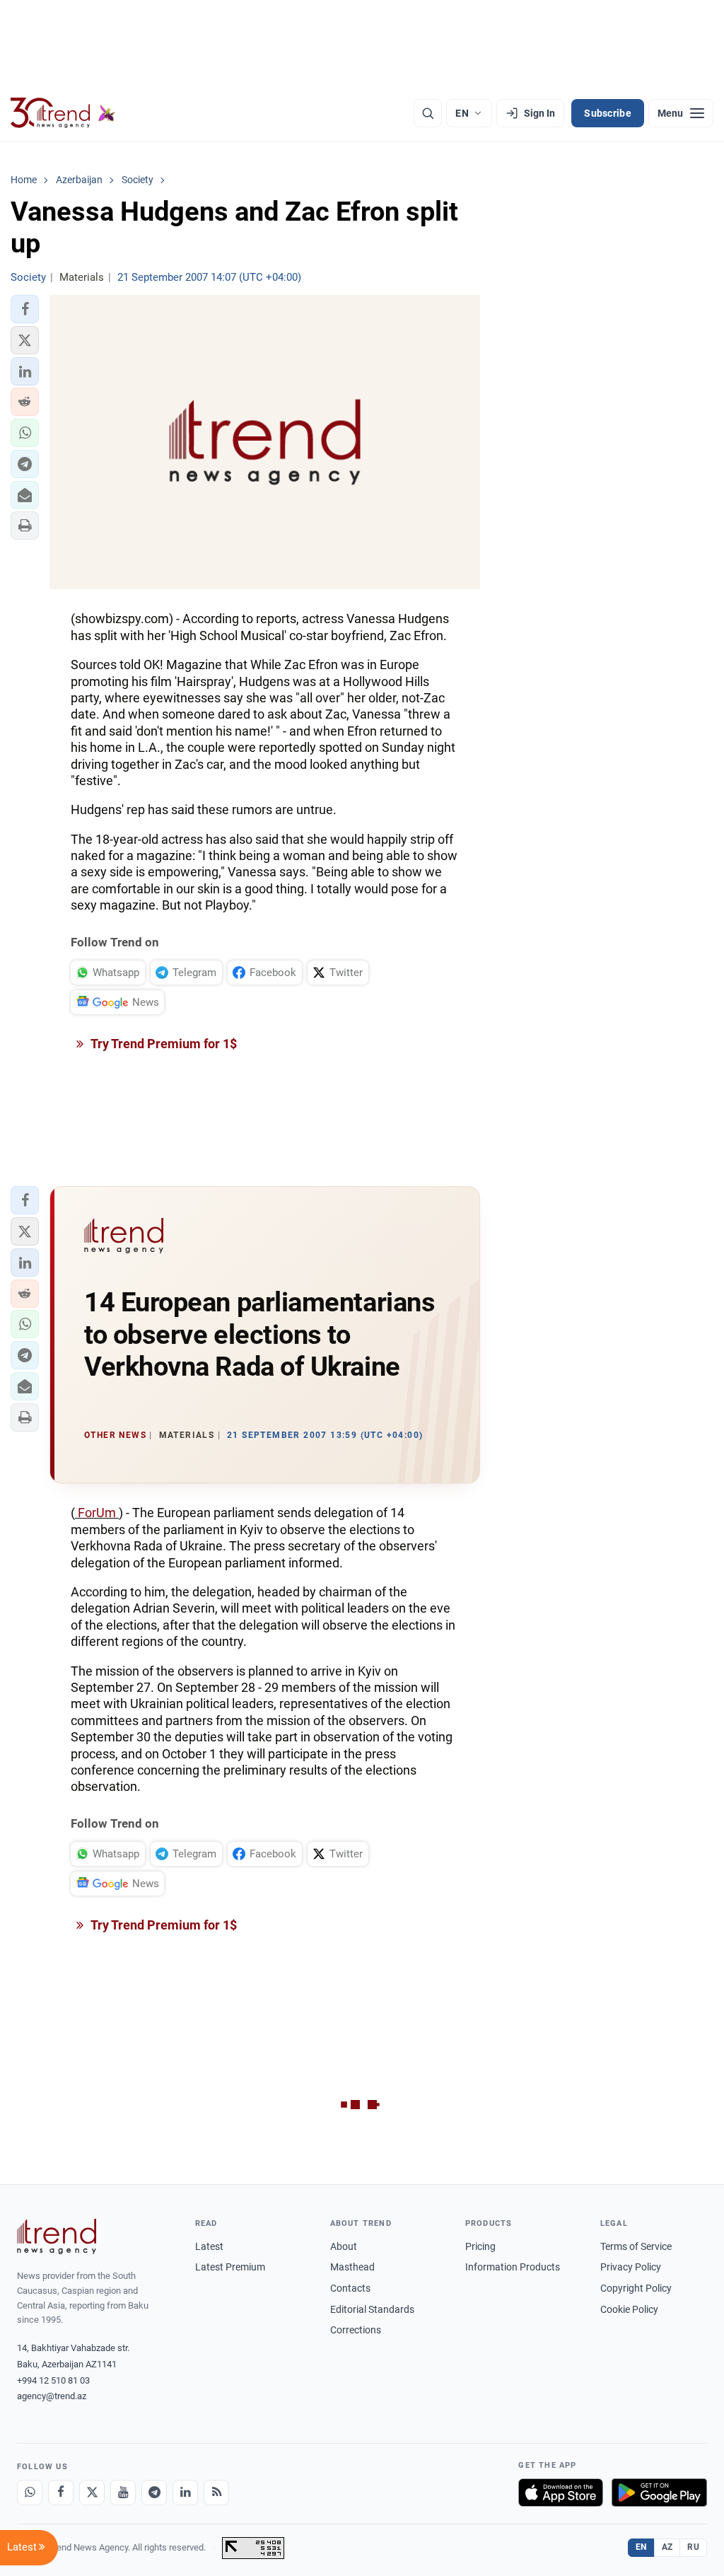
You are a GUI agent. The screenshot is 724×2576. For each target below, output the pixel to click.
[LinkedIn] (185, 2493)
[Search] (428, 113)
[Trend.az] (63, 113)
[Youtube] (123, 2493)
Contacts (350, 2288)
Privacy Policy (631, 2267)
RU (693, 2547)
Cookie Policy (629, 2309)
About (344, 2246)
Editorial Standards (372, 2309)
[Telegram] (154, 2493)
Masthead (352, 2267)
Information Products (513, 2267)
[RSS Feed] (216, 2493)
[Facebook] (61, 2493)
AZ (667, 2547)
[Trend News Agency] (57, 2236)
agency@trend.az (52, 2396)
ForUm (97, 1513)
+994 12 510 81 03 (53, 2380)
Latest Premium (230, 2267)
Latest (209, 2246)
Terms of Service (636, 2246)
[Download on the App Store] (561, 2493)
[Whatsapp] (30, 2493)
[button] (25, 309)
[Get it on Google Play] (659, 2493)
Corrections (356, 2330)
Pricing (480, 2246)
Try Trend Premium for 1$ (163, 1044)
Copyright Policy (636, 2288)
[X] (92, 2493)
